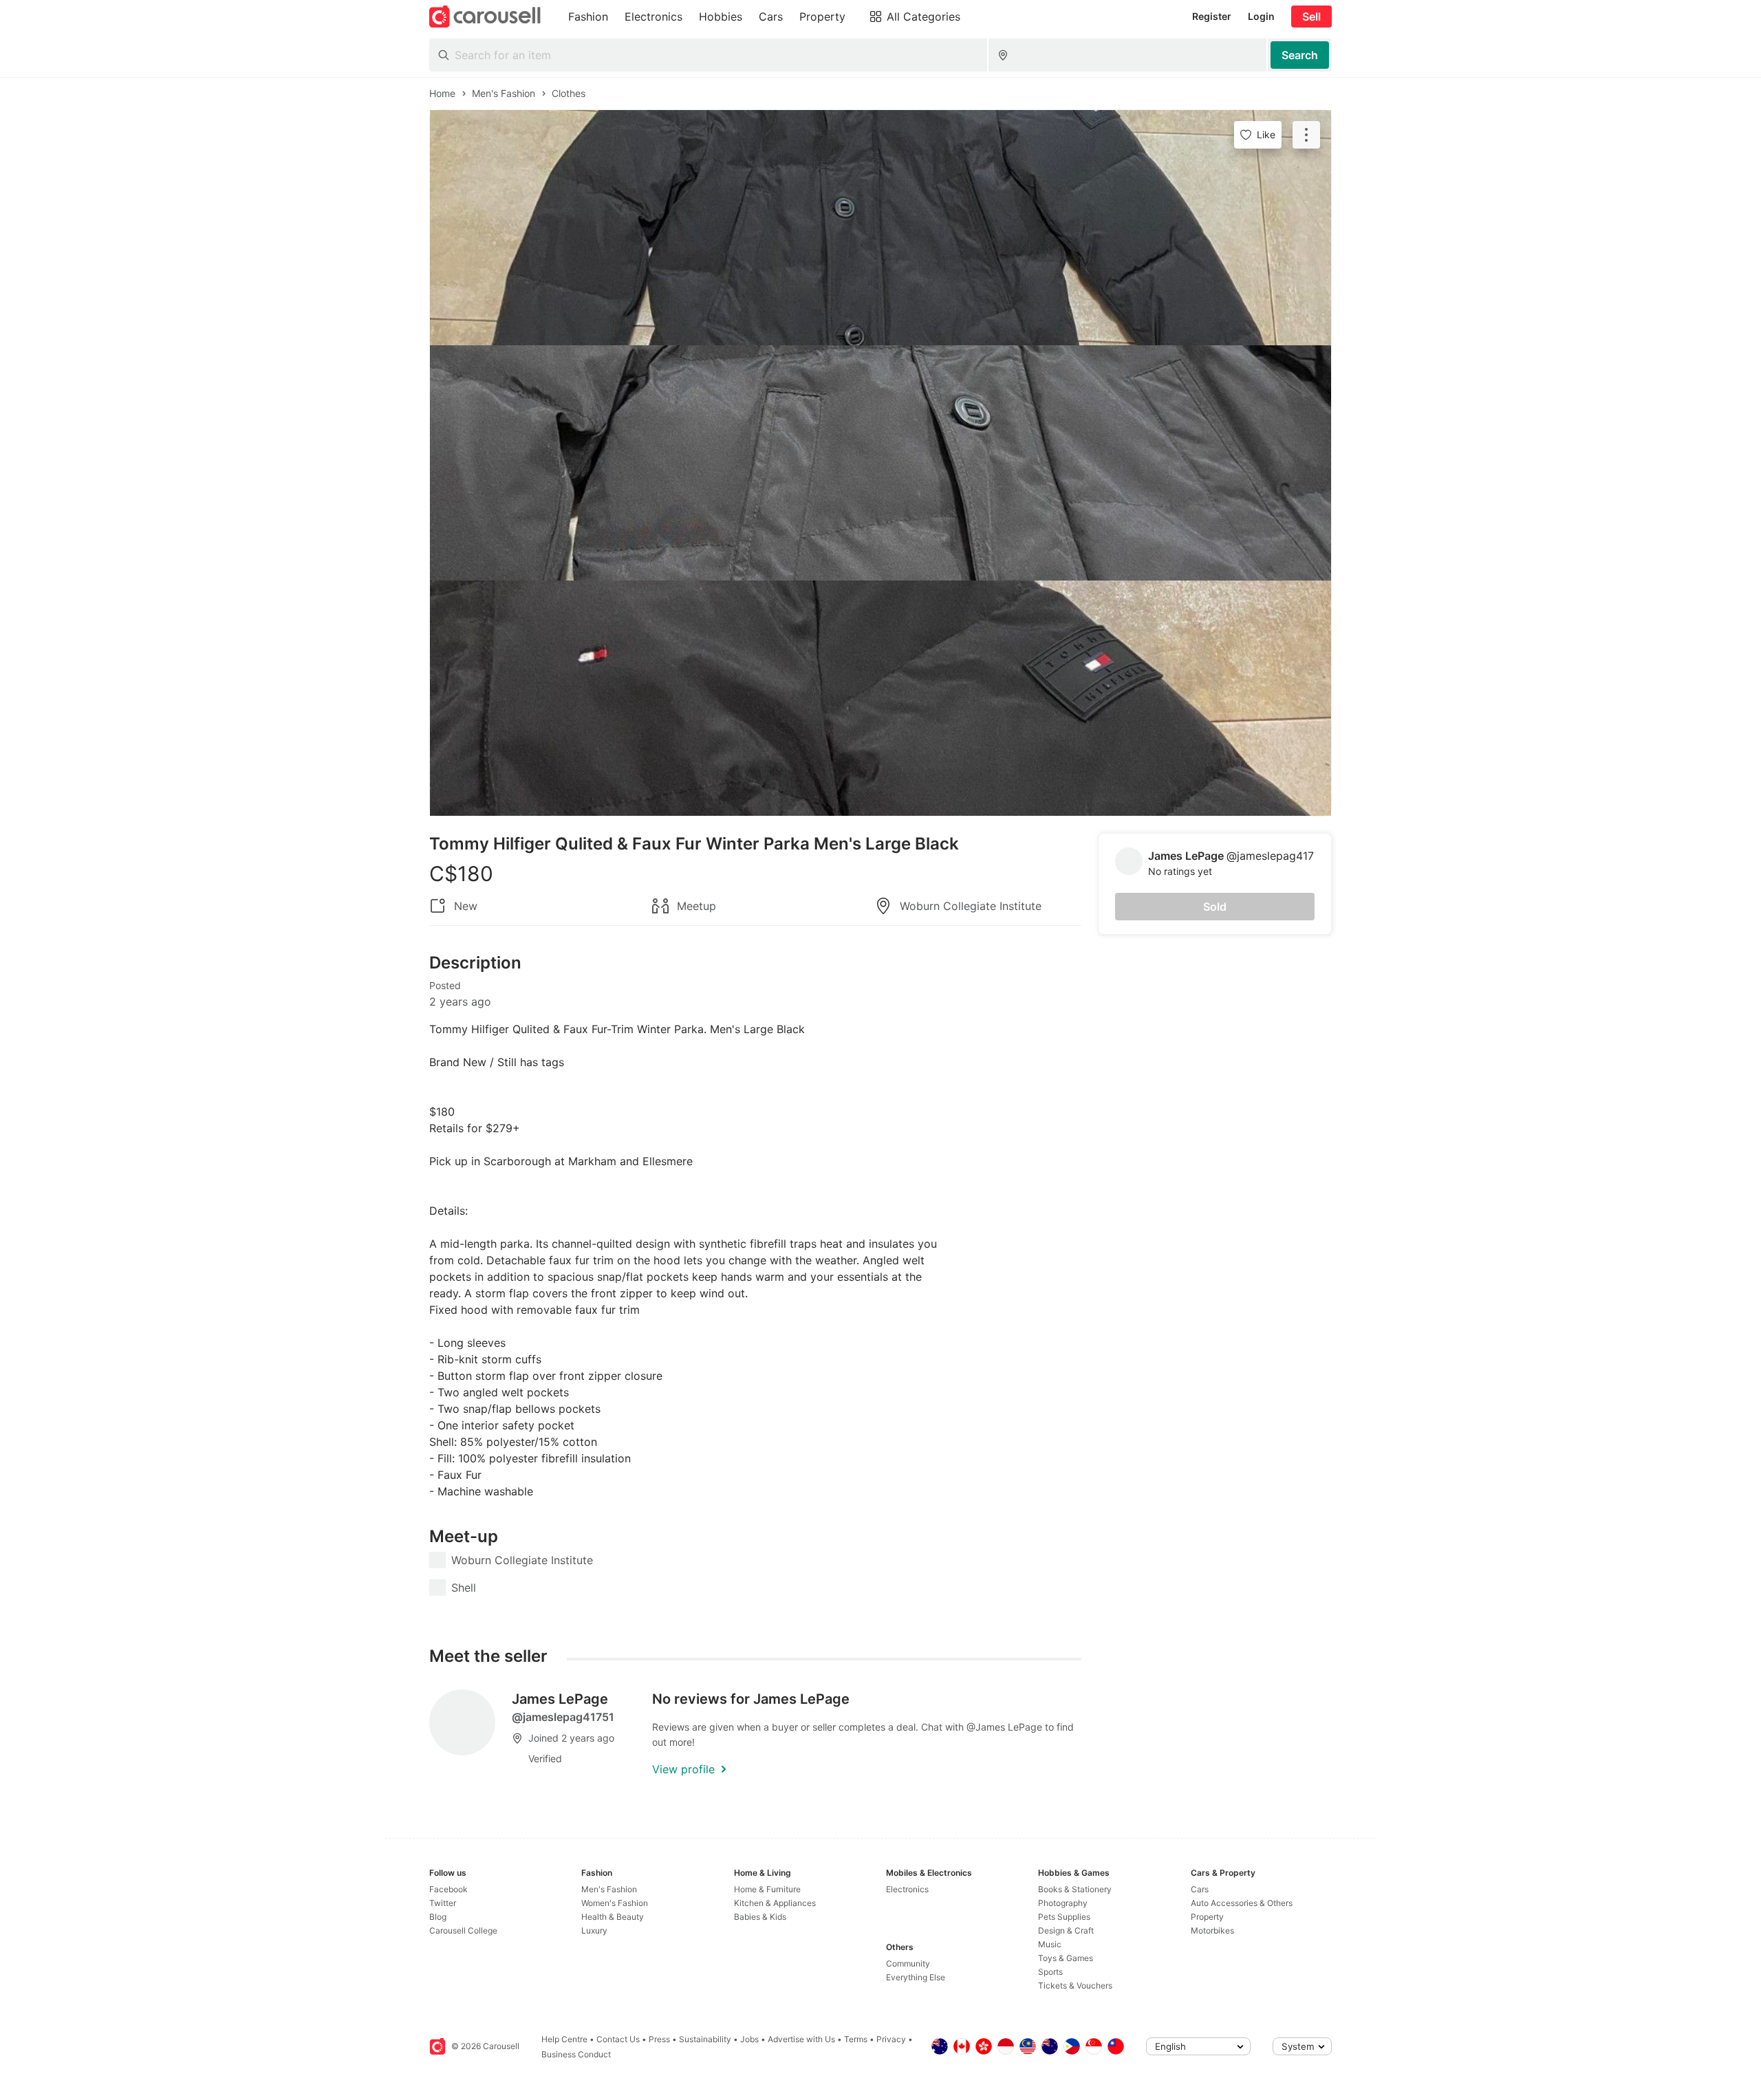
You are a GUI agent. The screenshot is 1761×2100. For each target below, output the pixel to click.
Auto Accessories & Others (1242, 1903)
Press (659, 2039)
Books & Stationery (1075, 1889)
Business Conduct (576, 2054)
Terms (856, 2039)
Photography (1063, 1903)
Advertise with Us (801, 2039)
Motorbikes (1212, 1930)
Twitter (443, 1903)
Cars (1200, 1889)
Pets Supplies (1064, 1917)
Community (908, 1963)
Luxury (594, 1930)
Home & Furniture (767, 1889)
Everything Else (916, 1977)
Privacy (891, 2039)
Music (1050, 1944)
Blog (438, 1917)
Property (1207, 1917)
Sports (1050, 1972)
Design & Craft (1066, 1930)
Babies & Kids (760, 1917)
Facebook (449, 1889)
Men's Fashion (609, 1889)
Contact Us (618, 2039)
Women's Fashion (615, 1903)
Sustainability (705, 2039)
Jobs (749, 2039)
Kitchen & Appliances (775, 1903)
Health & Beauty (613, 1917)
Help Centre (564, 2039)
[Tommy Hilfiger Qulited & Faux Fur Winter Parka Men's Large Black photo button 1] (880, 228)
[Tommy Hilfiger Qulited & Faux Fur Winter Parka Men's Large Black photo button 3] (880, 698)
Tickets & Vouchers (1075, 1985)
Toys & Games (1066, 1958)
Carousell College (463, 1930)
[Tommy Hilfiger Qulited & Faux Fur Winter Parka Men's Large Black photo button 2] (880, 463)
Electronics (907, 1889)
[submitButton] (1300, 55)
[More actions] (1306, 135)
